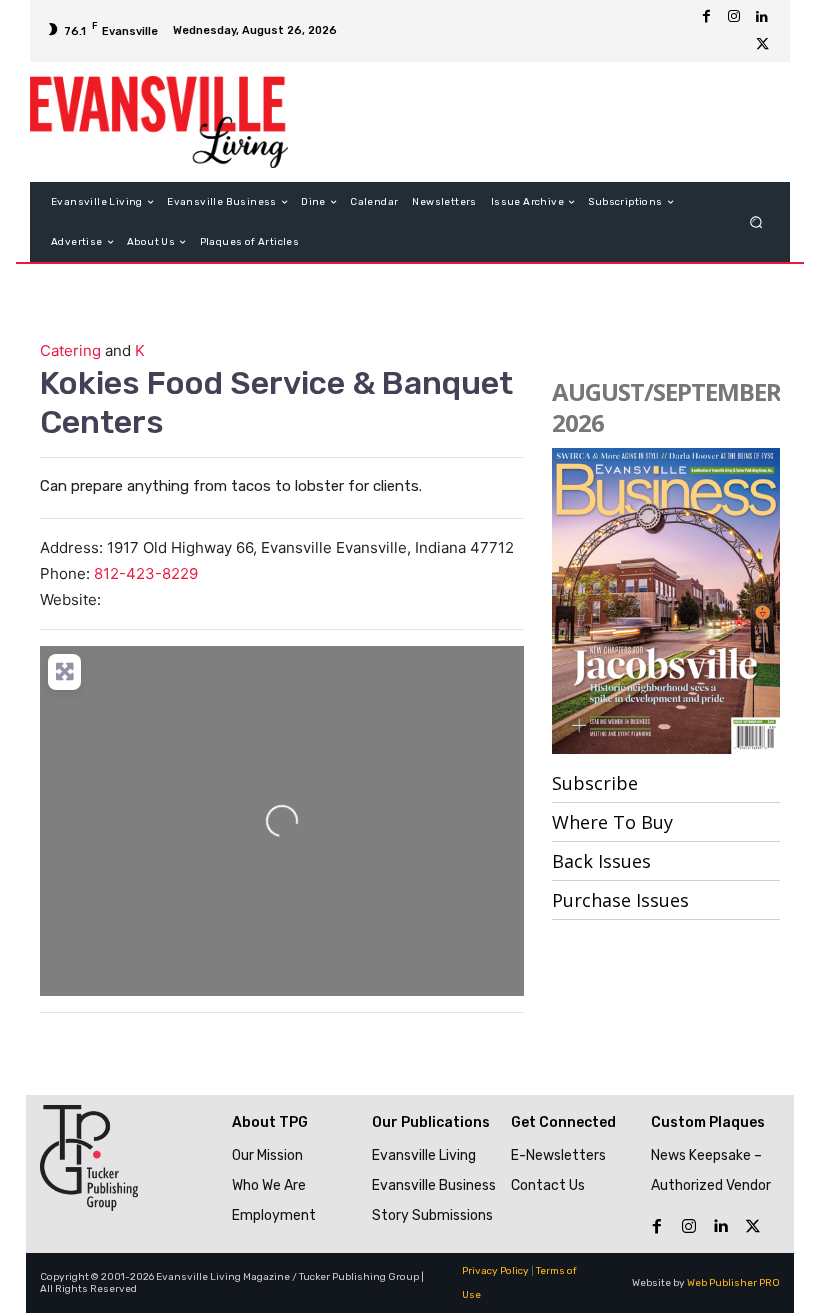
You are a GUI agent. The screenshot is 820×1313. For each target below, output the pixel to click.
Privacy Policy (495, 1271)
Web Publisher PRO (733, 1283)
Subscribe (595, 783)
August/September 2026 (666, 407)
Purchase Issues (620, 900)
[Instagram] (734, 17)
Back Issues (601, 861)
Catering (70, 350)
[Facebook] (706, 17)
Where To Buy (612, 822)
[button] (756, 222)
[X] (762, 45)
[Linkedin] (762, 17)
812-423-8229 (146, 573)
